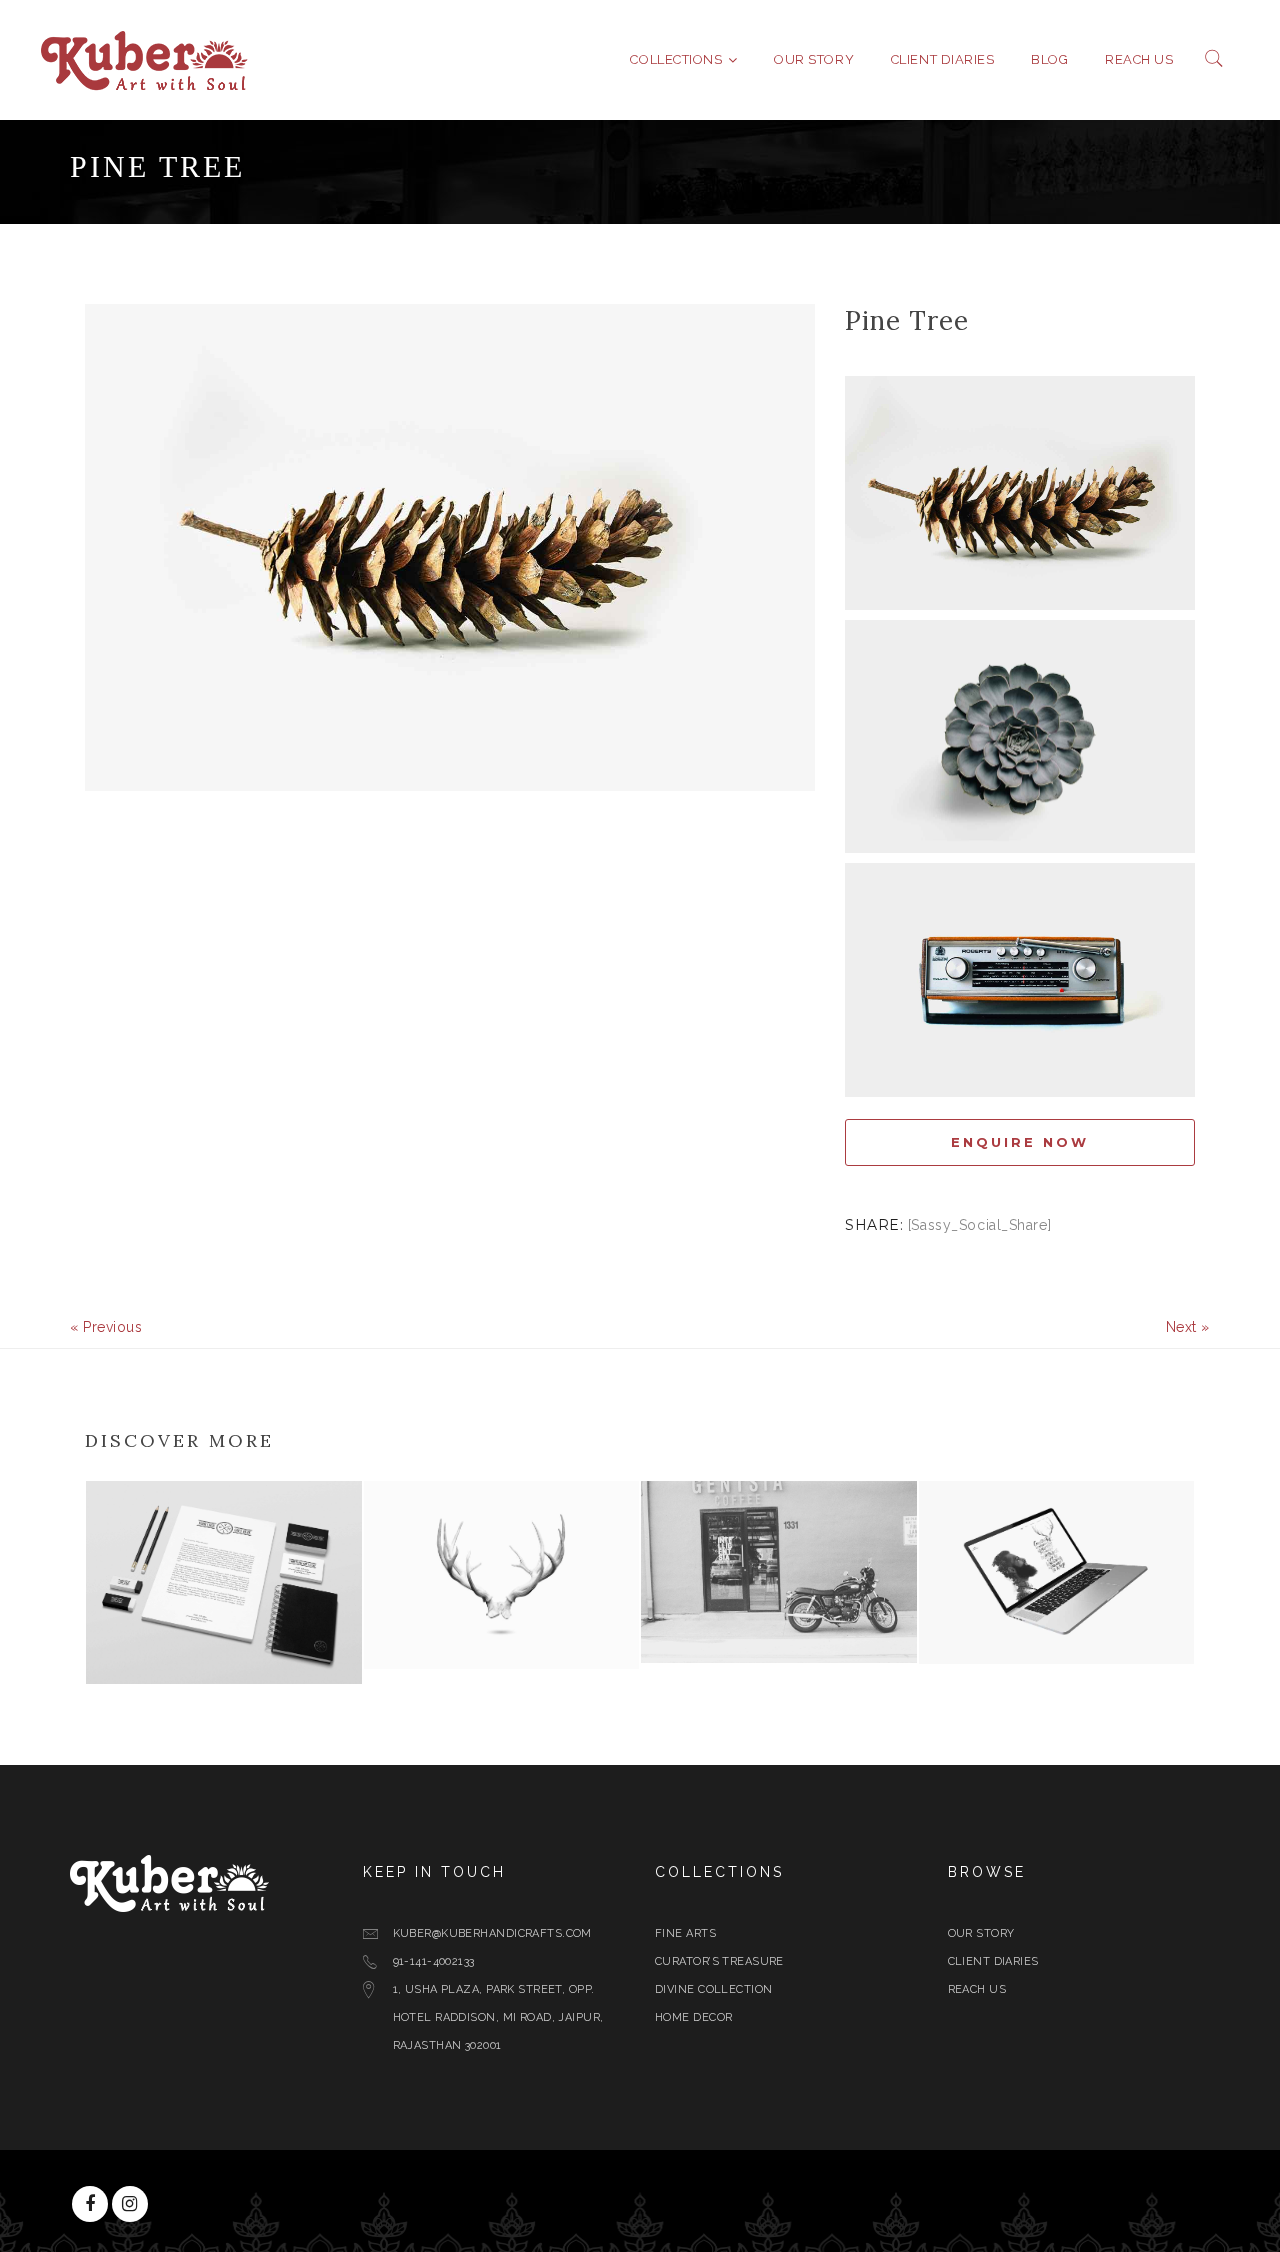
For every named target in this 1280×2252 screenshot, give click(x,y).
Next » (1188, 1327)
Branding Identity (197, 1642)
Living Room (439, 1627)
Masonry (403, 1652)
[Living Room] (618, 1654)
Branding (126, 1667)
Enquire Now (1020, 1142)
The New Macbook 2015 (1048, 1622)
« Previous (106, 1327)
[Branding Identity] (341, 1669)
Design (951, 1647)
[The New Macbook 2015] (1173, 1649)
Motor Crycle (726, 1621)
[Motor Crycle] (896, 1648)
